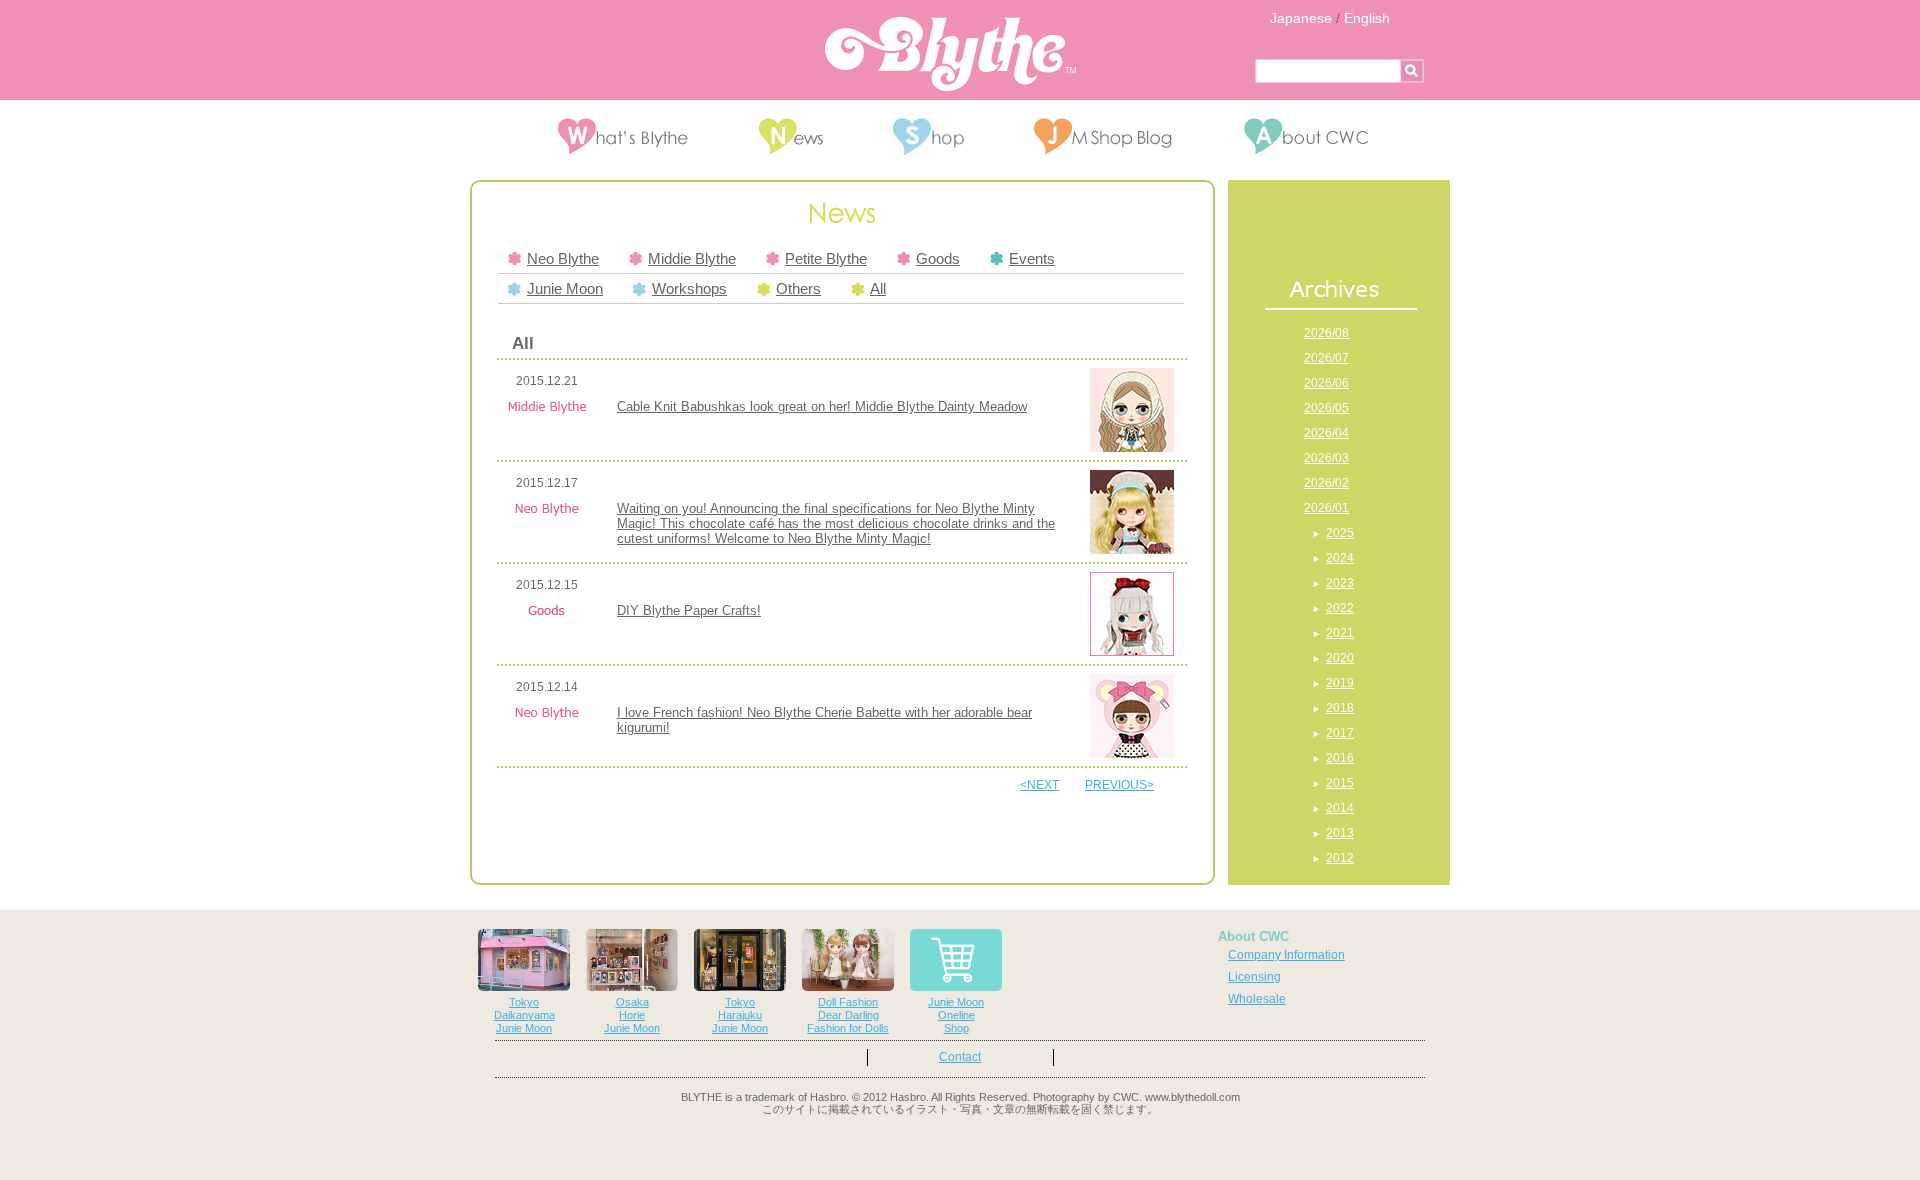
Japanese (1301, 18)
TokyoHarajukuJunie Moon (740, 1015)
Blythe (950, 54)
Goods (938, 259)
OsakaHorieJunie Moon (632, 1015)
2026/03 (1326, 458)
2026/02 (1326, 483)
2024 (1340, 558)
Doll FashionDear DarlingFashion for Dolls (848, 1015)
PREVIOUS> (1119, 785)
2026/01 (1326, 508)
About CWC (1253, 936)
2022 (1340, 608)
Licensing (1254, 977)
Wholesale (1257, 999)
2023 (1340, 583)
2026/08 (1326, 333)
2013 (1340, 833)
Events (1032, 259)
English (1367, 18)
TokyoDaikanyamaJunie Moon (524, 1015)
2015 (1340, 783)
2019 (1340, 683)
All (878, 289)
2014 (1340, 808)
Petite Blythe (826, 259)
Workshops (689, 289)
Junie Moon (565, 289)
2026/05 (1326, 408)
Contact (960, 1057)
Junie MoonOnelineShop (956, 1015)
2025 (1340, 533)
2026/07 (1326, 358)
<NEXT (1039, 785)
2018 (1340, 708)
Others (798, 289)
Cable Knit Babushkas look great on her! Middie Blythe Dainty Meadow (822, 406)
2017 (1340, 733)
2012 (1340, 858)
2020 (1340, 658)
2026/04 (1326, 433)
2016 (1340, 758)
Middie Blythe (692, 259)
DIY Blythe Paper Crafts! (689, 610)
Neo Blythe (563, 259)
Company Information (1286, 955)
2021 (1340, 633)
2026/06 (1326, 383)
